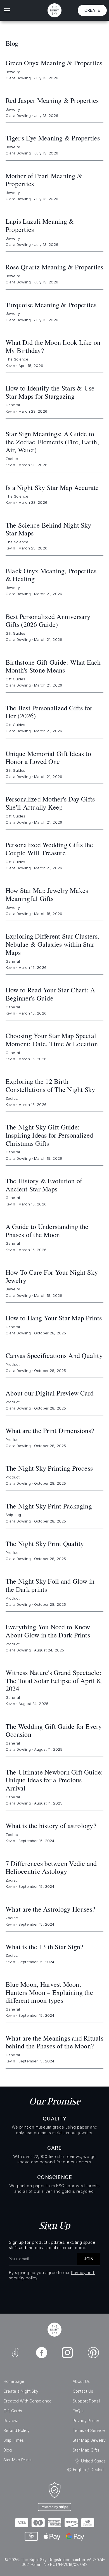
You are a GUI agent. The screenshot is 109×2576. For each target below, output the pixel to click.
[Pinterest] (93, 2353)
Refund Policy (16, 2430)
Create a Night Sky (21, 2391)
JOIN (89, 2259)
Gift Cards (13, 2411)
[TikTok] (16, 2353)
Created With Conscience (28, 2401)
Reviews (11, 2421)
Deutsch (98, 2470)
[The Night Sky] (54, 2330)
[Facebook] (42, 2353)
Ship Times (14, 2440)
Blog (8, 2450)
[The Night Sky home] (54, 10)
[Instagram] (67, 2353)
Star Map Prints (17, 2460)
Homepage (14, 2381)
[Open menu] (7, 10)
